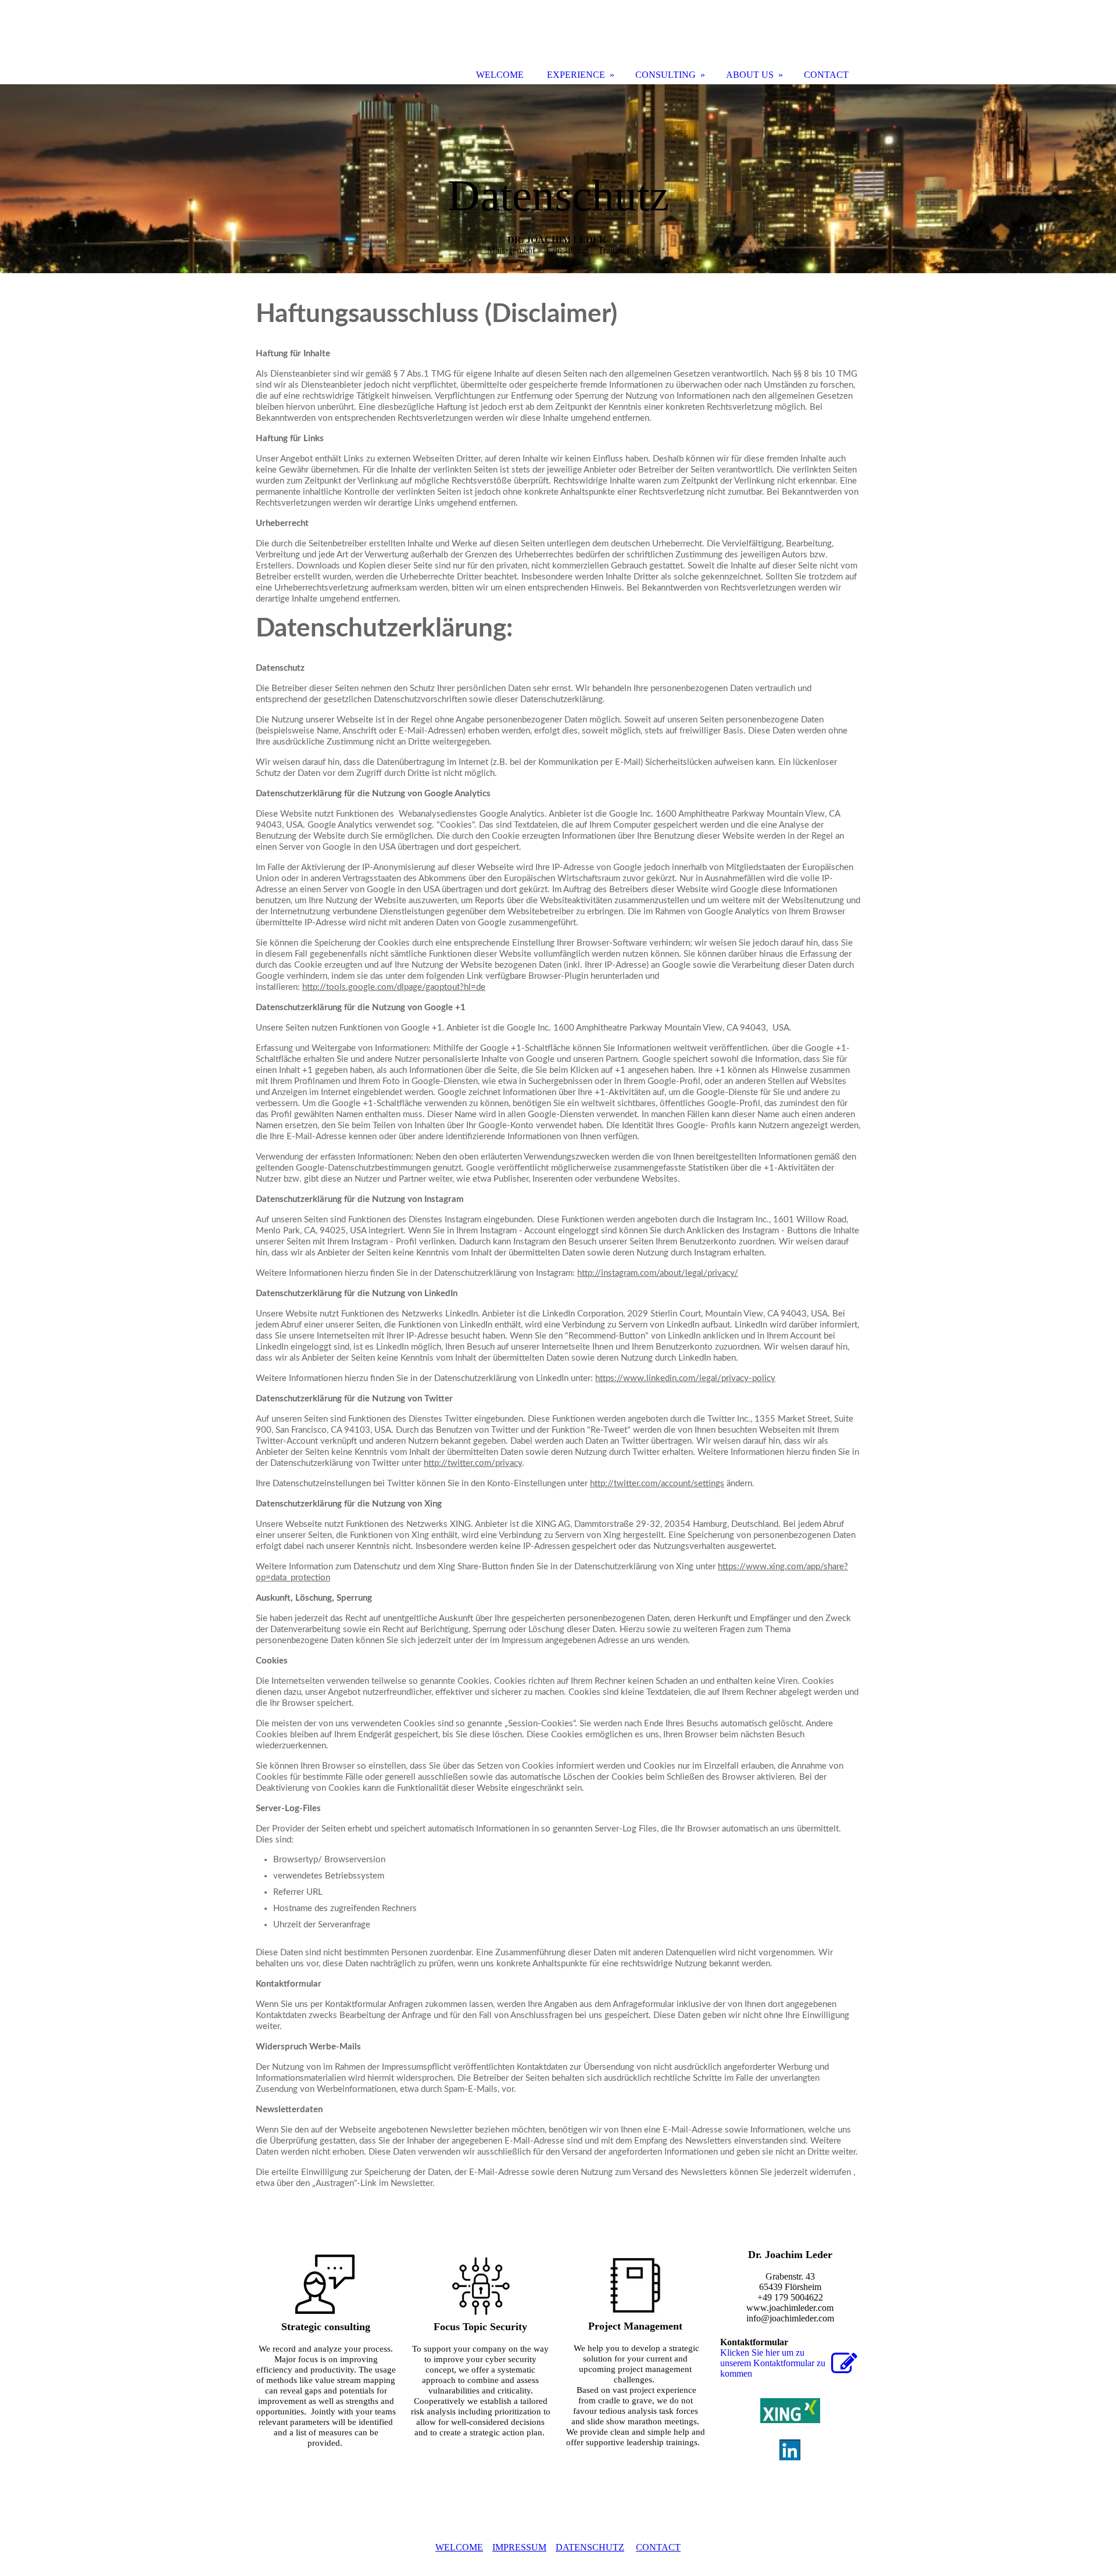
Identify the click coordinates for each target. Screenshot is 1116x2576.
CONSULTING (666, 75)
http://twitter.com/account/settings (657, 1484)
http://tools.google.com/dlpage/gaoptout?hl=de (394, 987)
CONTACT (658, 2547)
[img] (558, 179)
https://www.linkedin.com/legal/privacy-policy (685, 1378)
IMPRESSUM (519, 2547)
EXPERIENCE (576, 75)
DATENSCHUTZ (590, 2547)
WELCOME (459, 2547)
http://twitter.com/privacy (473, 1463)
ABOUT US (750, 75)
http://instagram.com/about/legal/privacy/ (658, 1273)
